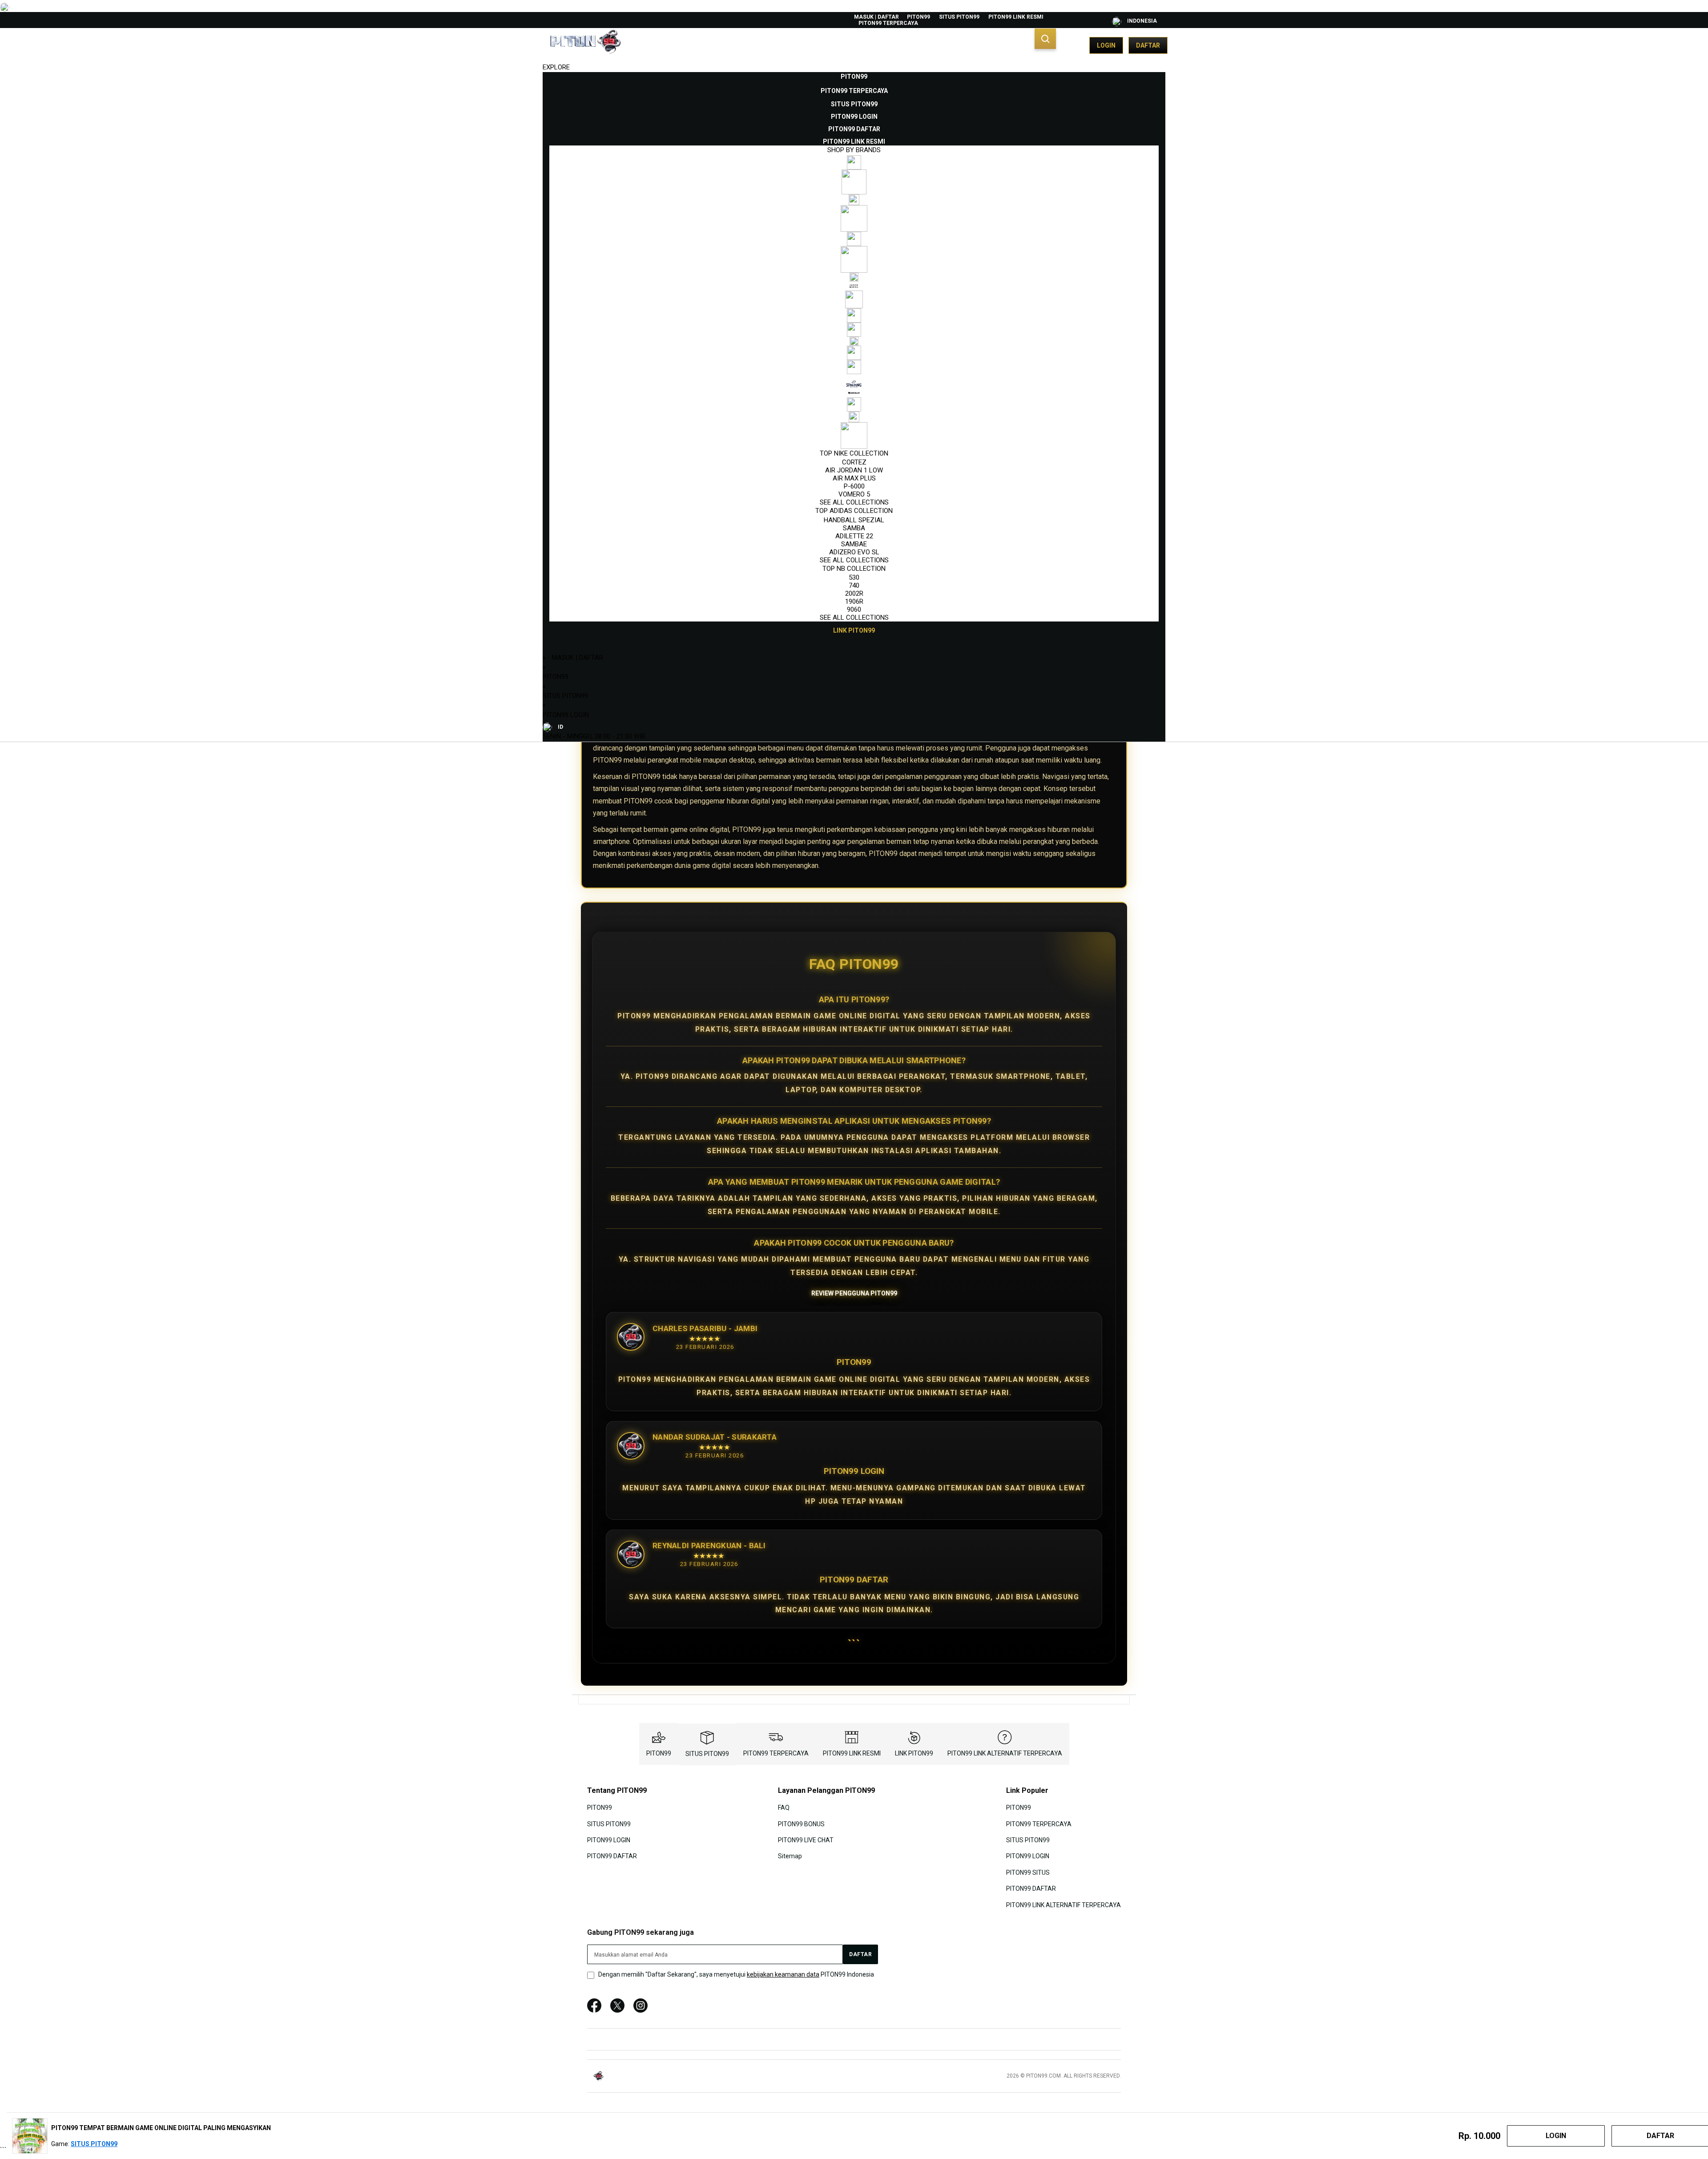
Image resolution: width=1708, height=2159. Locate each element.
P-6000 (854, 486)
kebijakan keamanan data (783, 1974)
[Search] (1045, 39)
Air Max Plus (854, 478)
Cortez (854, 462)
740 (854, 585)
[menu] (854, 354)
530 (854, 577)
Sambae (854, 544)
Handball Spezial (854, 520)
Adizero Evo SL (854, 552)
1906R (854, 601)
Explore (556, 67)
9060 (854, 609)
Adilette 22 (854, 536)
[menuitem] (854, 77)
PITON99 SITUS (1028, 1872)
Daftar (1148, 45)
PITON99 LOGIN (566, 715)
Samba (854, 528)
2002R (854, 593)
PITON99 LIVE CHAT (806, 1840)
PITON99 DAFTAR (612, 1856)
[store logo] (585, 45)
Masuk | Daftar (876, 17)
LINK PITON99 (914, 1753)
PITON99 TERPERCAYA (888, 23)
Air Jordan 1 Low (854, 470)
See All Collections (854, 502)
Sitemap (790, 1856)
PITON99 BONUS (801, 1824)
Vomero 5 (854, 494)
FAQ (784, 1808)
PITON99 (918, 17)
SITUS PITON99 (959, 17)
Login (1106, 45)
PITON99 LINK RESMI (1016, 17)
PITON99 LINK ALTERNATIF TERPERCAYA (1005, 1753)
